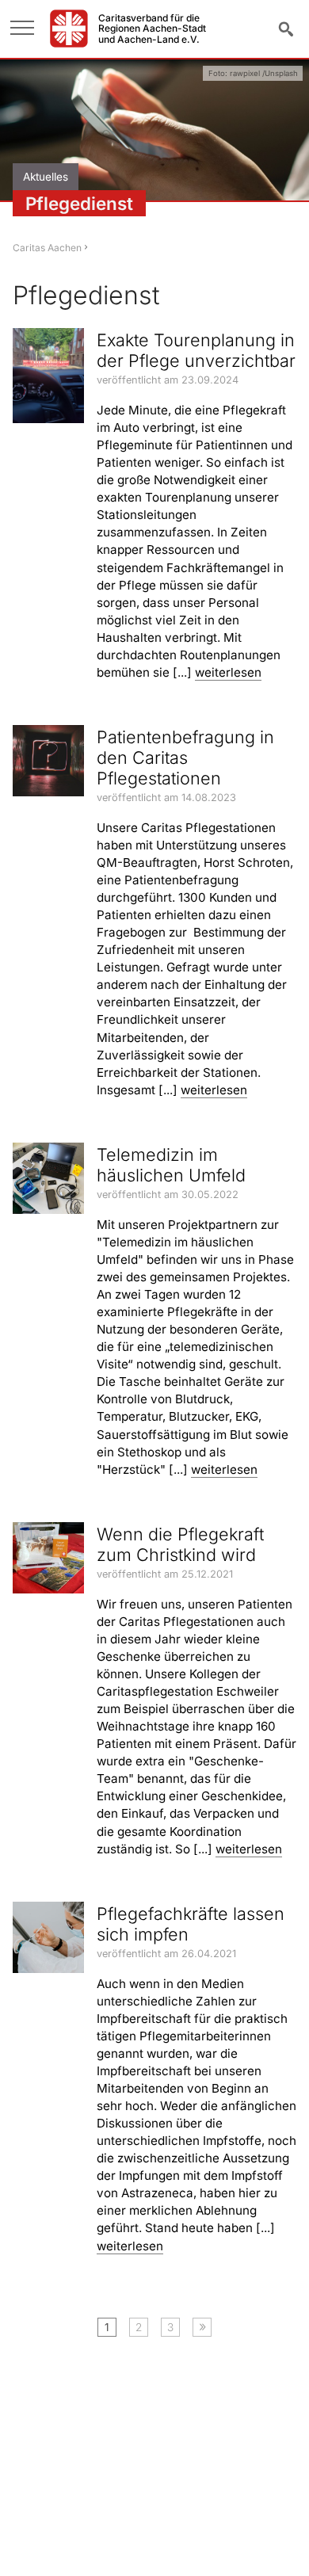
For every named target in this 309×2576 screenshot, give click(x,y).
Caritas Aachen (47, 248)
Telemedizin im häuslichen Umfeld (171, 1165)
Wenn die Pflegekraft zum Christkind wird (180, 1544)
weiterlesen (228, 672)
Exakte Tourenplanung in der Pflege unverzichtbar (196, 350)
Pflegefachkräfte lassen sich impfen (191, 1924)
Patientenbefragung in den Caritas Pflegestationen (185, 758)
